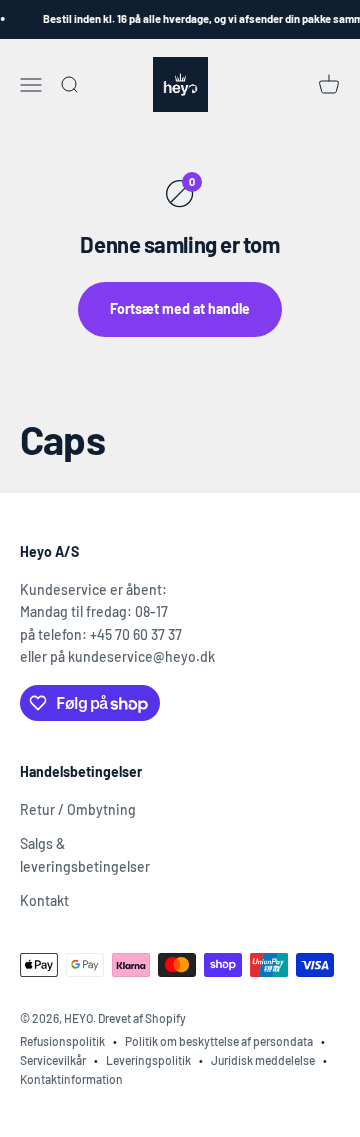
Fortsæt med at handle (180, 308)
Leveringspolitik (148, 1060)
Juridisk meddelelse (263, 1060)
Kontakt (44, 900)
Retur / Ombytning (78, 809)
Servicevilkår (53, 1060)
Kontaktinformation (71, 1079)
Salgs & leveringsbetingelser (85, 854)
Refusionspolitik (62, 1041)
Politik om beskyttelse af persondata (219, 1041)
